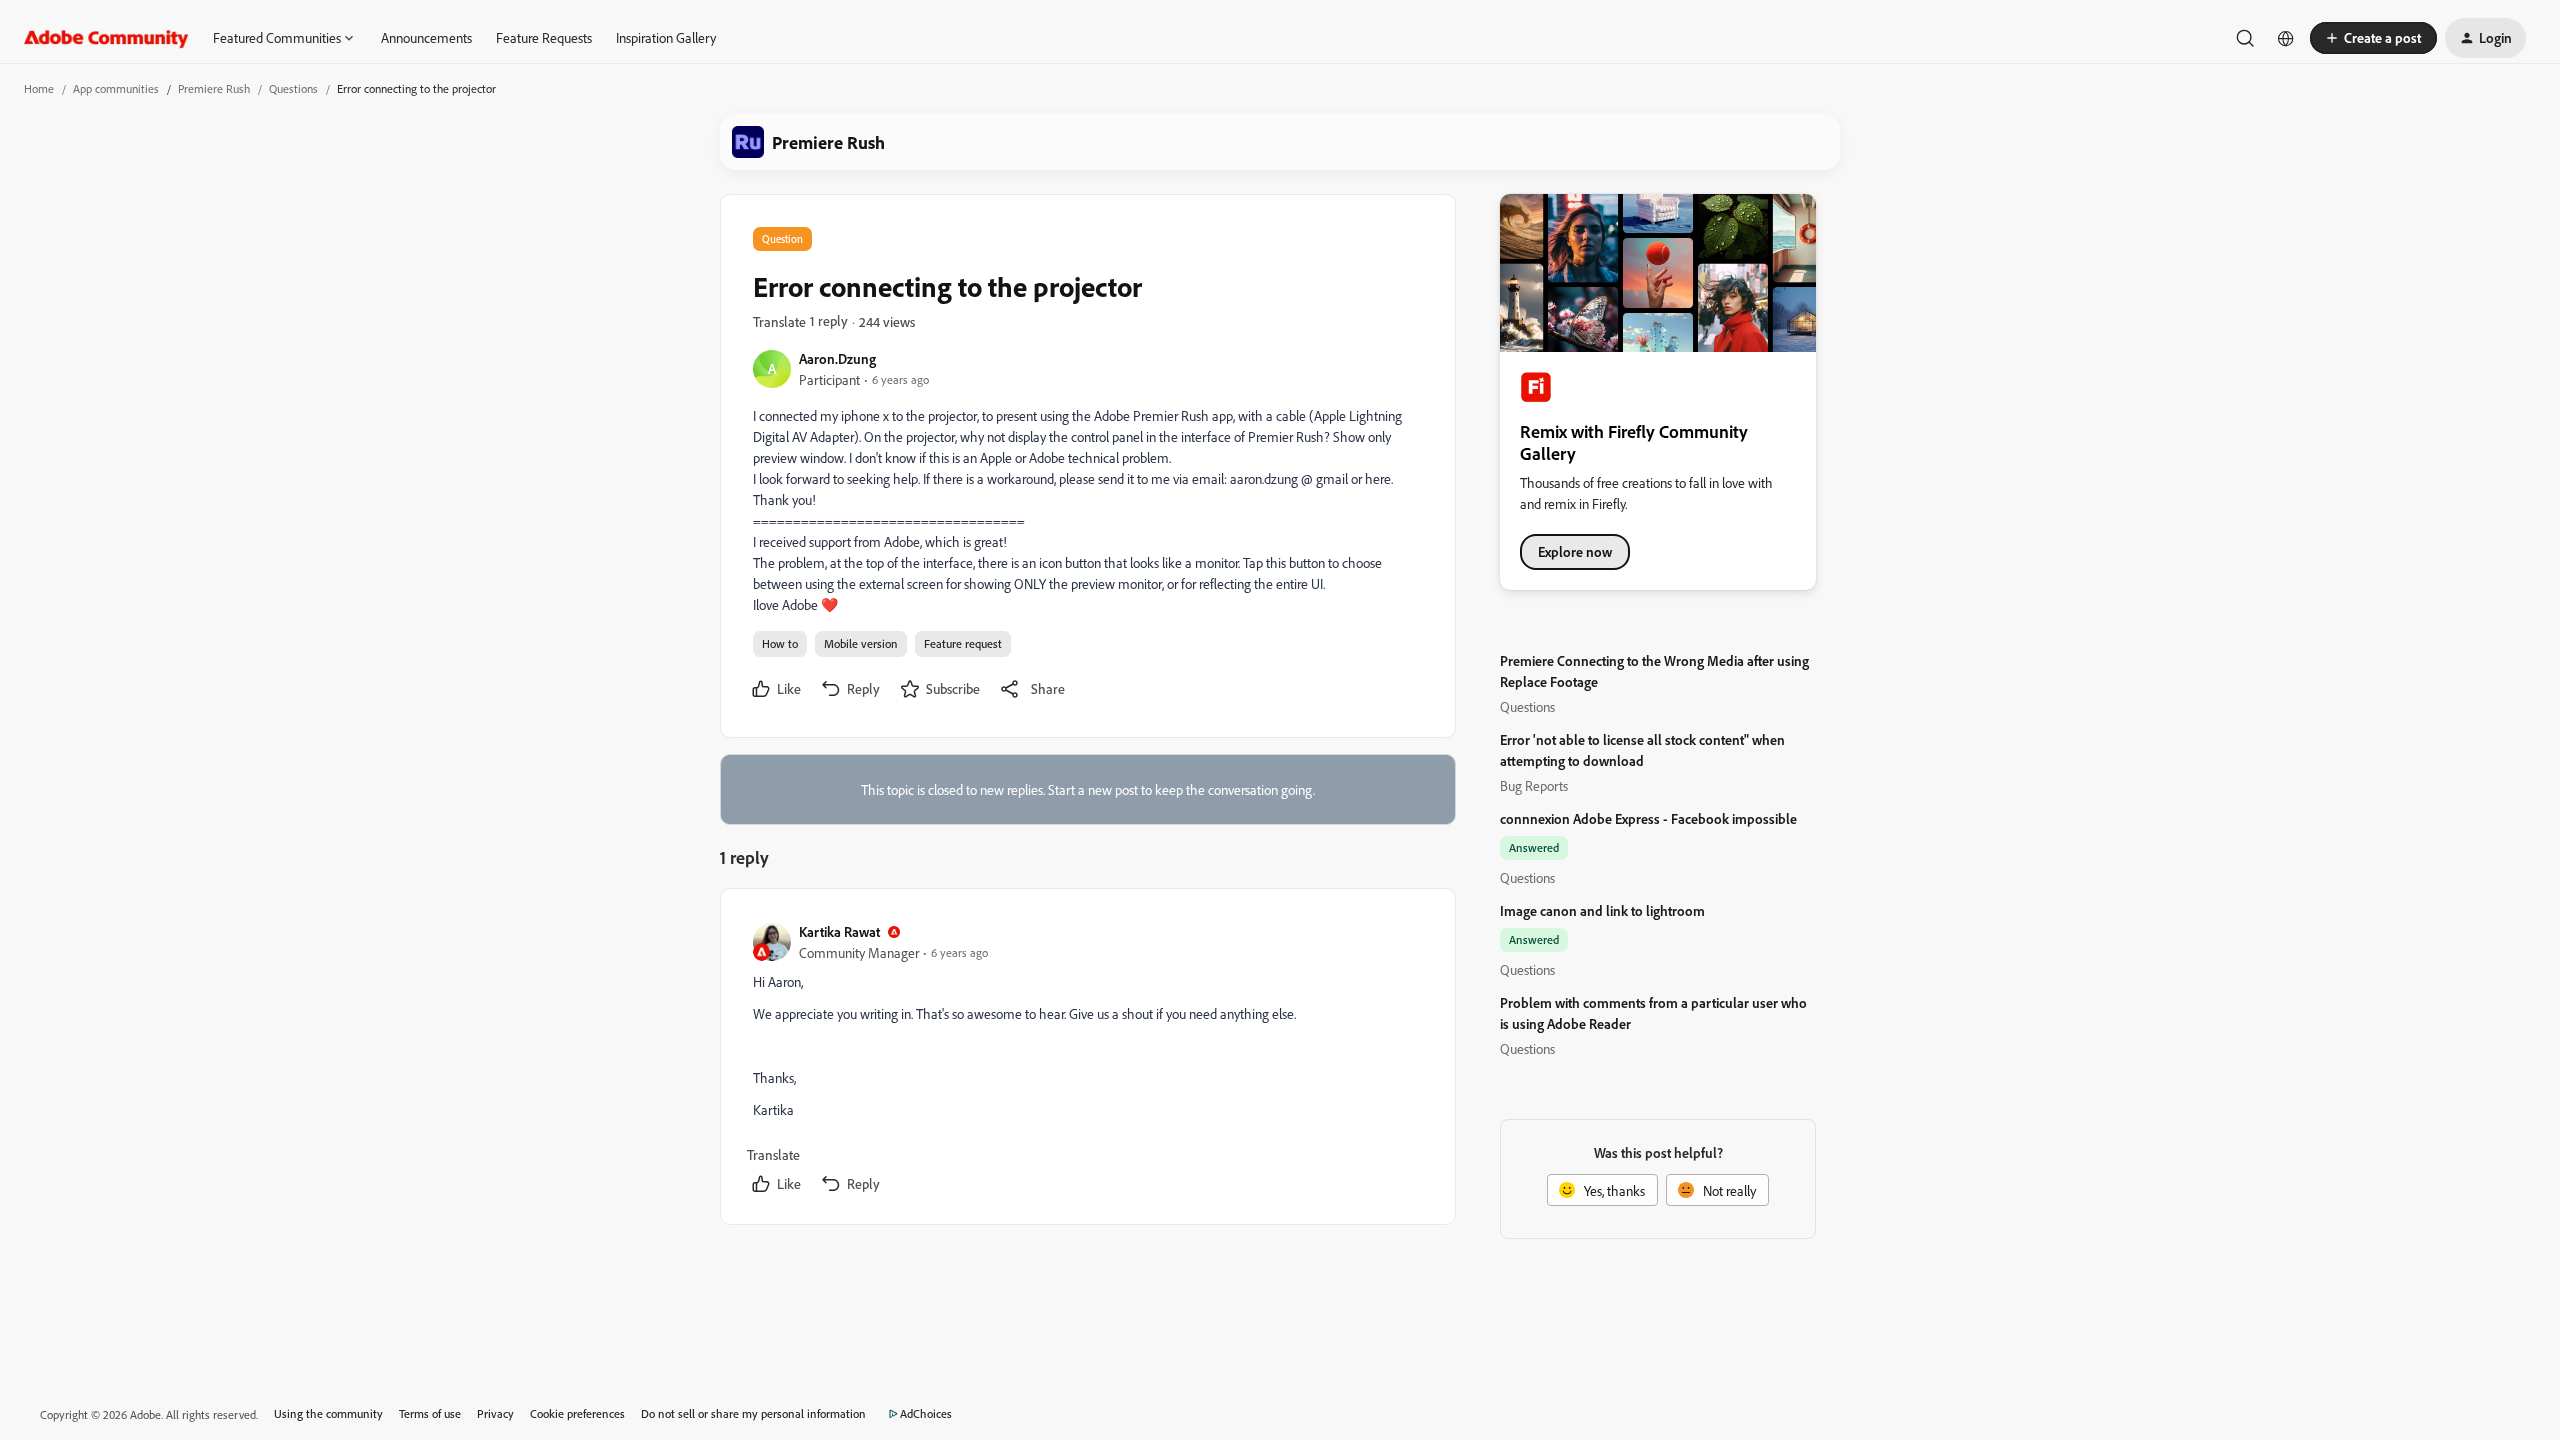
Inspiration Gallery (666, 37)
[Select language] (2286, 38)
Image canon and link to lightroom (1602, 910)
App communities (116, 88)
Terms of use (430, 1413)
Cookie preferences (577, 1413)
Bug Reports (1534, 785)
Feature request (963, 643)
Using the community (328, 1413)
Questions (293, 88)
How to (780, 643)
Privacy (495, 1413)
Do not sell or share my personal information (753, 1413)
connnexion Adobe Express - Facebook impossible (1648, 818)
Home (39, 88)
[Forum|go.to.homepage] (106, 38)
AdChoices (926, 1413)
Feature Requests (544, 37)
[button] (2373, 38)
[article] (1087, 1060)
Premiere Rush (214, 88)
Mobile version (861, 643)
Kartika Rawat (839, 931)
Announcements (426, 37)
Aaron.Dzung (837, 358)
